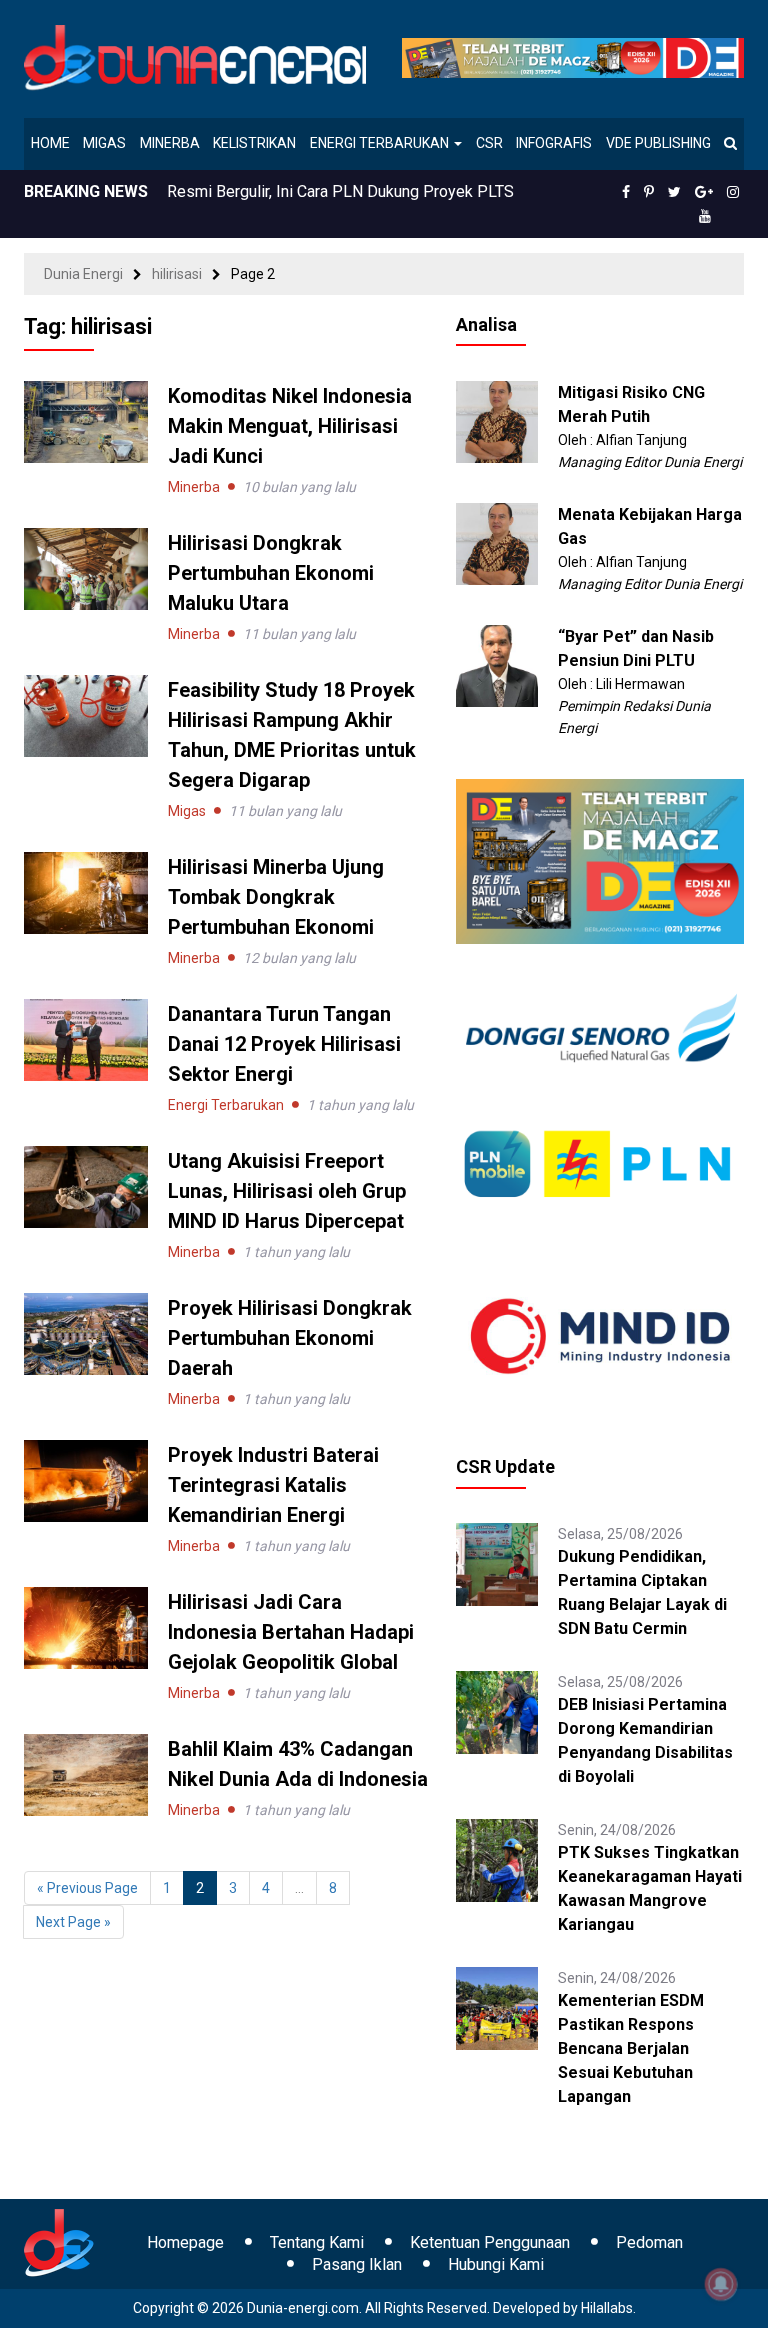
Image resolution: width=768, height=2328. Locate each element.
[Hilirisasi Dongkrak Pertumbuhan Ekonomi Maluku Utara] (86, 568)
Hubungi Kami (496, 2264)
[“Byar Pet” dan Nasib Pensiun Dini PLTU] (497, 665)
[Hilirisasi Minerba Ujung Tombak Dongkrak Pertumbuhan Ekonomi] (86, 892)
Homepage (185, 2242)
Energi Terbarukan (381, 143)
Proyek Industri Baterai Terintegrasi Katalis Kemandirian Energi (273, 1485)
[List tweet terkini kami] (674, 192)
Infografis (554, 143)
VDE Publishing (658, 143)
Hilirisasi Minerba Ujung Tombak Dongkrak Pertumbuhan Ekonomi (276, 897)
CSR (489, 143)
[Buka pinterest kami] (649, 192)
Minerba (170, 143)
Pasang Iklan (357, 2264)
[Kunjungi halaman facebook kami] (626, 192)
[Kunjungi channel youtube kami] (705, 216)
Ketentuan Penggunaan (490, 2242)
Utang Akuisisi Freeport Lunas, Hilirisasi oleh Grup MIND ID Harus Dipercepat (287, 1191)
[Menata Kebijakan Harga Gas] (497, 543)
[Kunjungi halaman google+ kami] (704, 192)
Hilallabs (607, 2308)
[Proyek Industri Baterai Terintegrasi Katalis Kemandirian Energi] (86, 1480)
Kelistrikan (254, 143)
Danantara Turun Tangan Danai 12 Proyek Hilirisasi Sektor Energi (284, 1044)
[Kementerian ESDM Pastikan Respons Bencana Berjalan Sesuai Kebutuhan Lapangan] (497, 2007)
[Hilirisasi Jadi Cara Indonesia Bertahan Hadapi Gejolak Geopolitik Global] (86, 1627)
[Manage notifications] (721, 2284)
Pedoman (649, 2242)
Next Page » (73, 1922)
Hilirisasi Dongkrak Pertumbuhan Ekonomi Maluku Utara (271, 573)
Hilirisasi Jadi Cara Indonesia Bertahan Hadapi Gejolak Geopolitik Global (291, 1632)
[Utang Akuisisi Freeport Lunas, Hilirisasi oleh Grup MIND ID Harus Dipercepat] (86, 1186)
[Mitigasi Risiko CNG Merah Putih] (497, 421)
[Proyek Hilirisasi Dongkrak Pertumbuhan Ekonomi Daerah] (86, 1333)
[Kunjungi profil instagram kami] (733, 192)
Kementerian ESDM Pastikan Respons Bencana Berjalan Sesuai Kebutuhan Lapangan (631, 2048)
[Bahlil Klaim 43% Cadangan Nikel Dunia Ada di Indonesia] (86, 1774)
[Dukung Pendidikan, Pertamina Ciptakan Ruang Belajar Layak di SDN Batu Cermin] (497, 1563)
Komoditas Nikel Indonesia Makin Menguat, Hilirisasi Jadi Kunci (290, 426)
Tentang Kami (317, 2242)
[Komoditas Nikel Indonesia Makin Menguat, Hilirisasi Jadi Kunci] (86, 421)
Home (50, 143)
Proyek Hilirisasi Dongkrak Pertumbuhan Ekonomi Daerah (290, 1338)
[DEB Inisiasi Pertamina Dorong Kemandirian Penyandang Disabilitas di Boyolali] (497, 1711)
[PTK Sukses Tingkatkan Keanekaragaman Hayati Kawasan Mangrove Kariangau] (497, 1859)
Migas (104, 143)
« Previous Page (87, 1888)
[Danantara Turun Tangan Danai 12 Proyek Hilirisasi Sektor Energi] (86, 1039)
